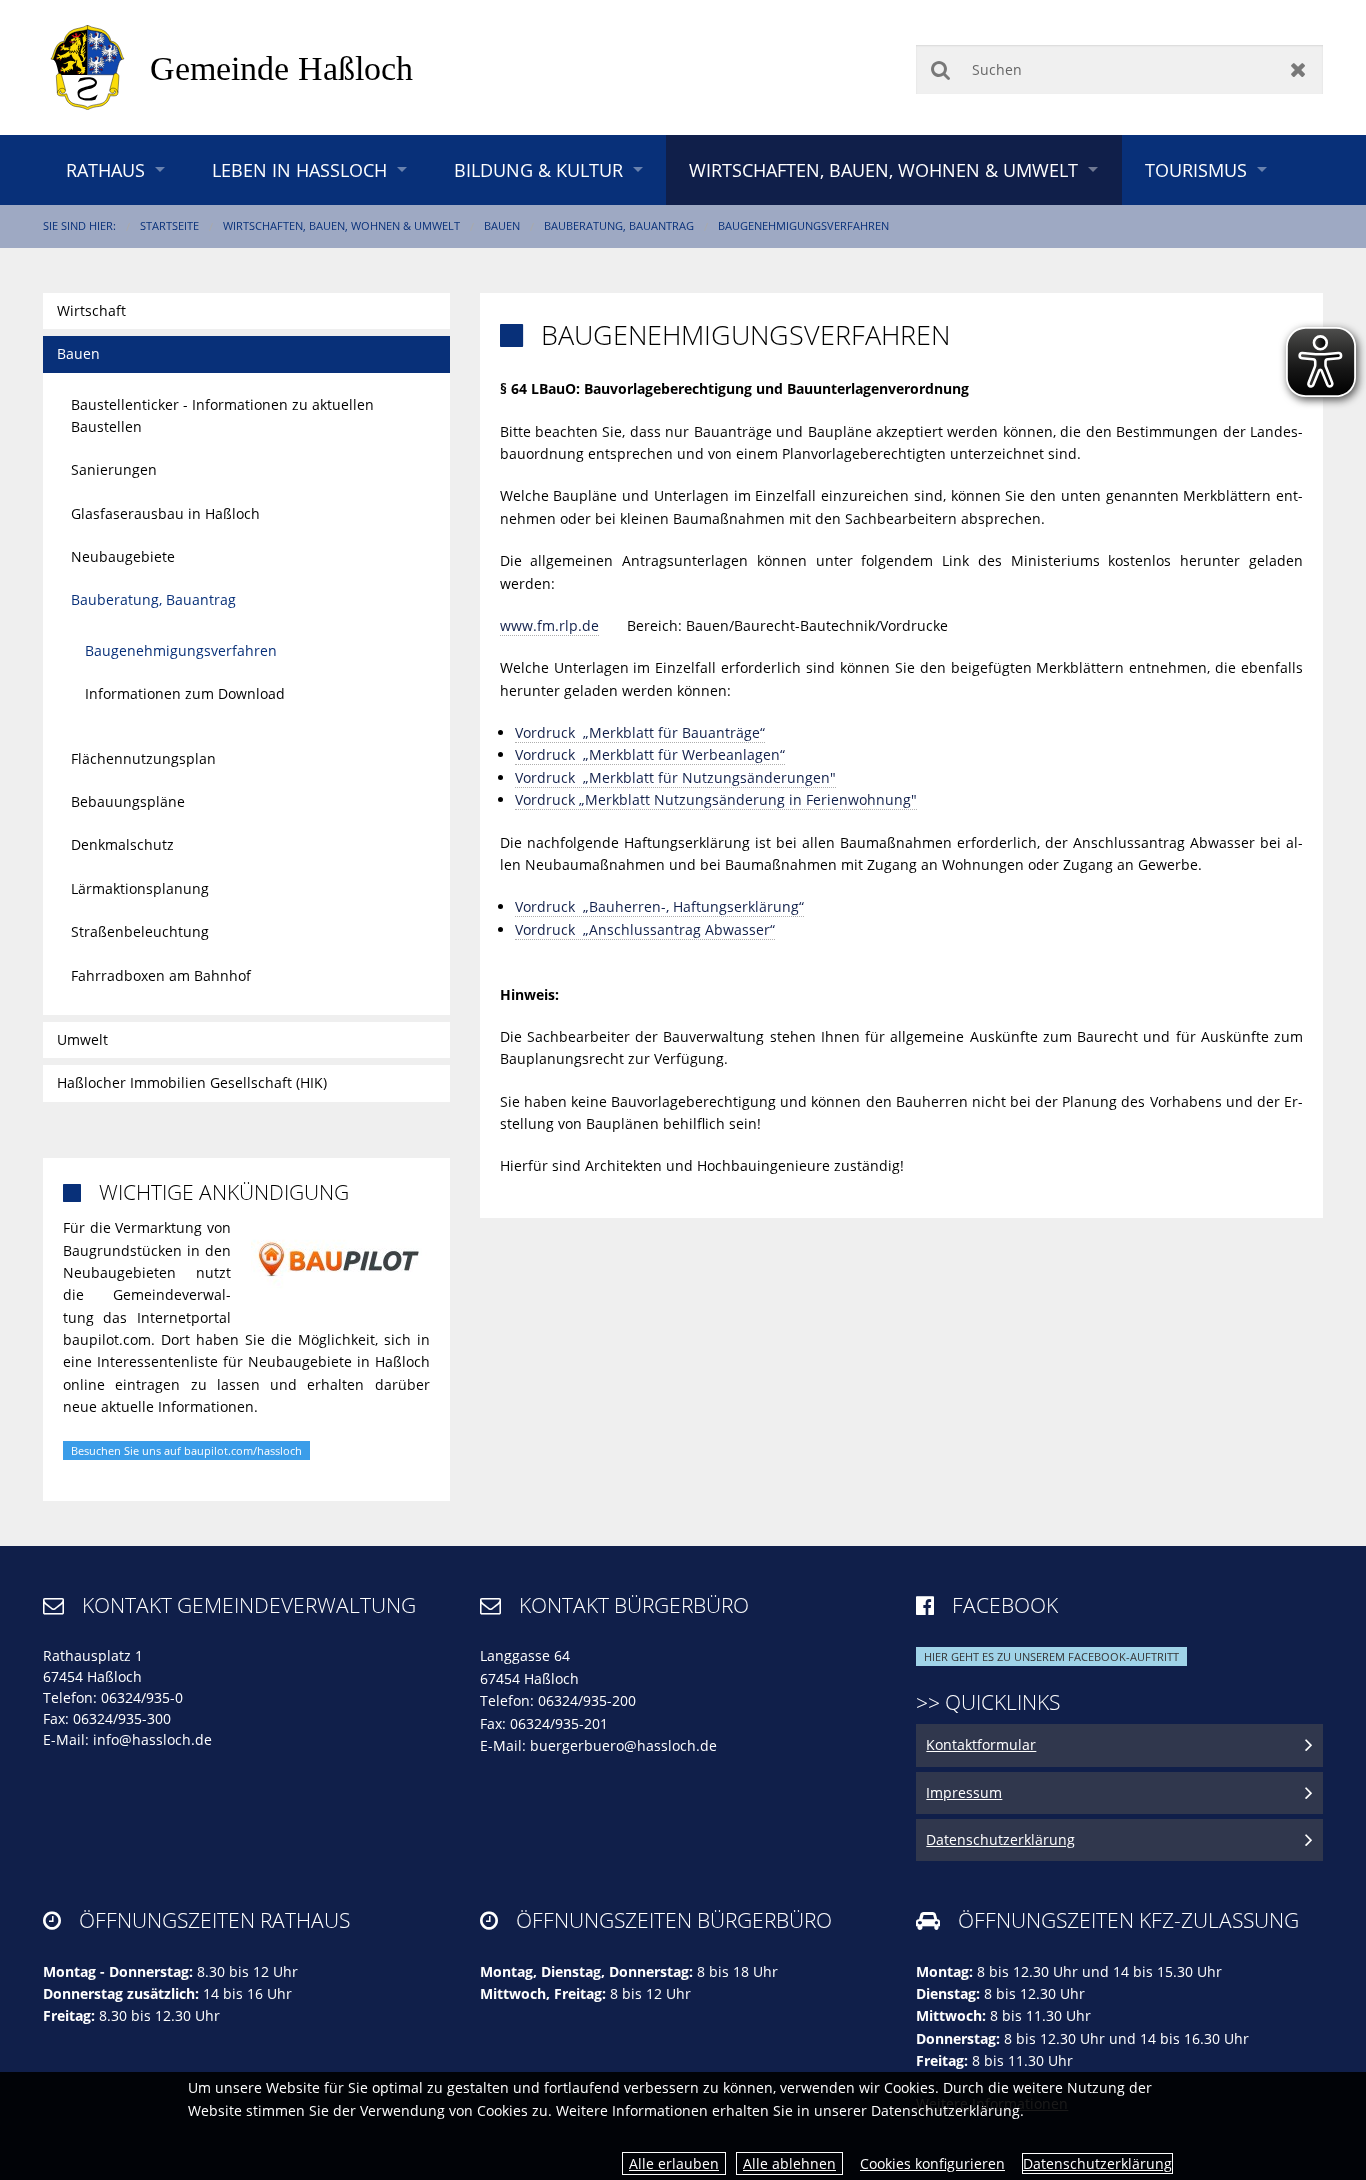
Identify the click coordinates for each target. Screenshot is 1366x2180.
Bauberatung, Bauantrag (619, 225)
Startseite (169, 225)
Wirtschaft (91, 310)
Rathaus (105, 170)
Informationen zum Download (185, 693)
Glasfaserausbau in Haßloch (165, 513)
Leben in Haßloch (299, 170)
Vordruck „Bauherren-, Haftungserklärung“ (659, 906)
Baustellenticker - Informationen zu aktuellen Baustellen (222, 415)
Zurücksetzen (1298, 69)
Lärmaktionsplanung (140, 888)
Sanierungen (114, 469)
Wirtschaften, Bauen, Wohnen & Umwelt (883, 170)
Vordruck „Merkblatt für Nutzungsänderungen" (675, 777)
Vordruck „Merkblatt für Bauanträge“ (640, 732)
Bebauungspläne (128, 801)
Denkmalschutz (122, 844)
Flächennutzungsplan (143, 758)
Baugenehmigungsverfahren (803, 225)
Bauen (502, 225)
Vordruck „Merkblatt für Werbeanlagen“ (650, 754)
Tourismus (1196, 170)
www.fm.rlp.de (549, 625)
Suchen (940, 69)
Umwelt (82, 1039)
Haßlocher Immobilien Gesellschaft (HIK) (192, 1082)
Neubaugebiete (123, 556)
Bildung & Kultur (538, 170)
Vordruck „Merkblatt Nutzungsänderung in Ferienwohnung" (716, 799)
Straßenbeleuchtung (140, 931)
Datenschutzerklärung (1097, 2163)
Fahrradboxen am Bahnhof (161, 975)
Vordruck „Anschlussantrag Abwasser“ (645, 929)
